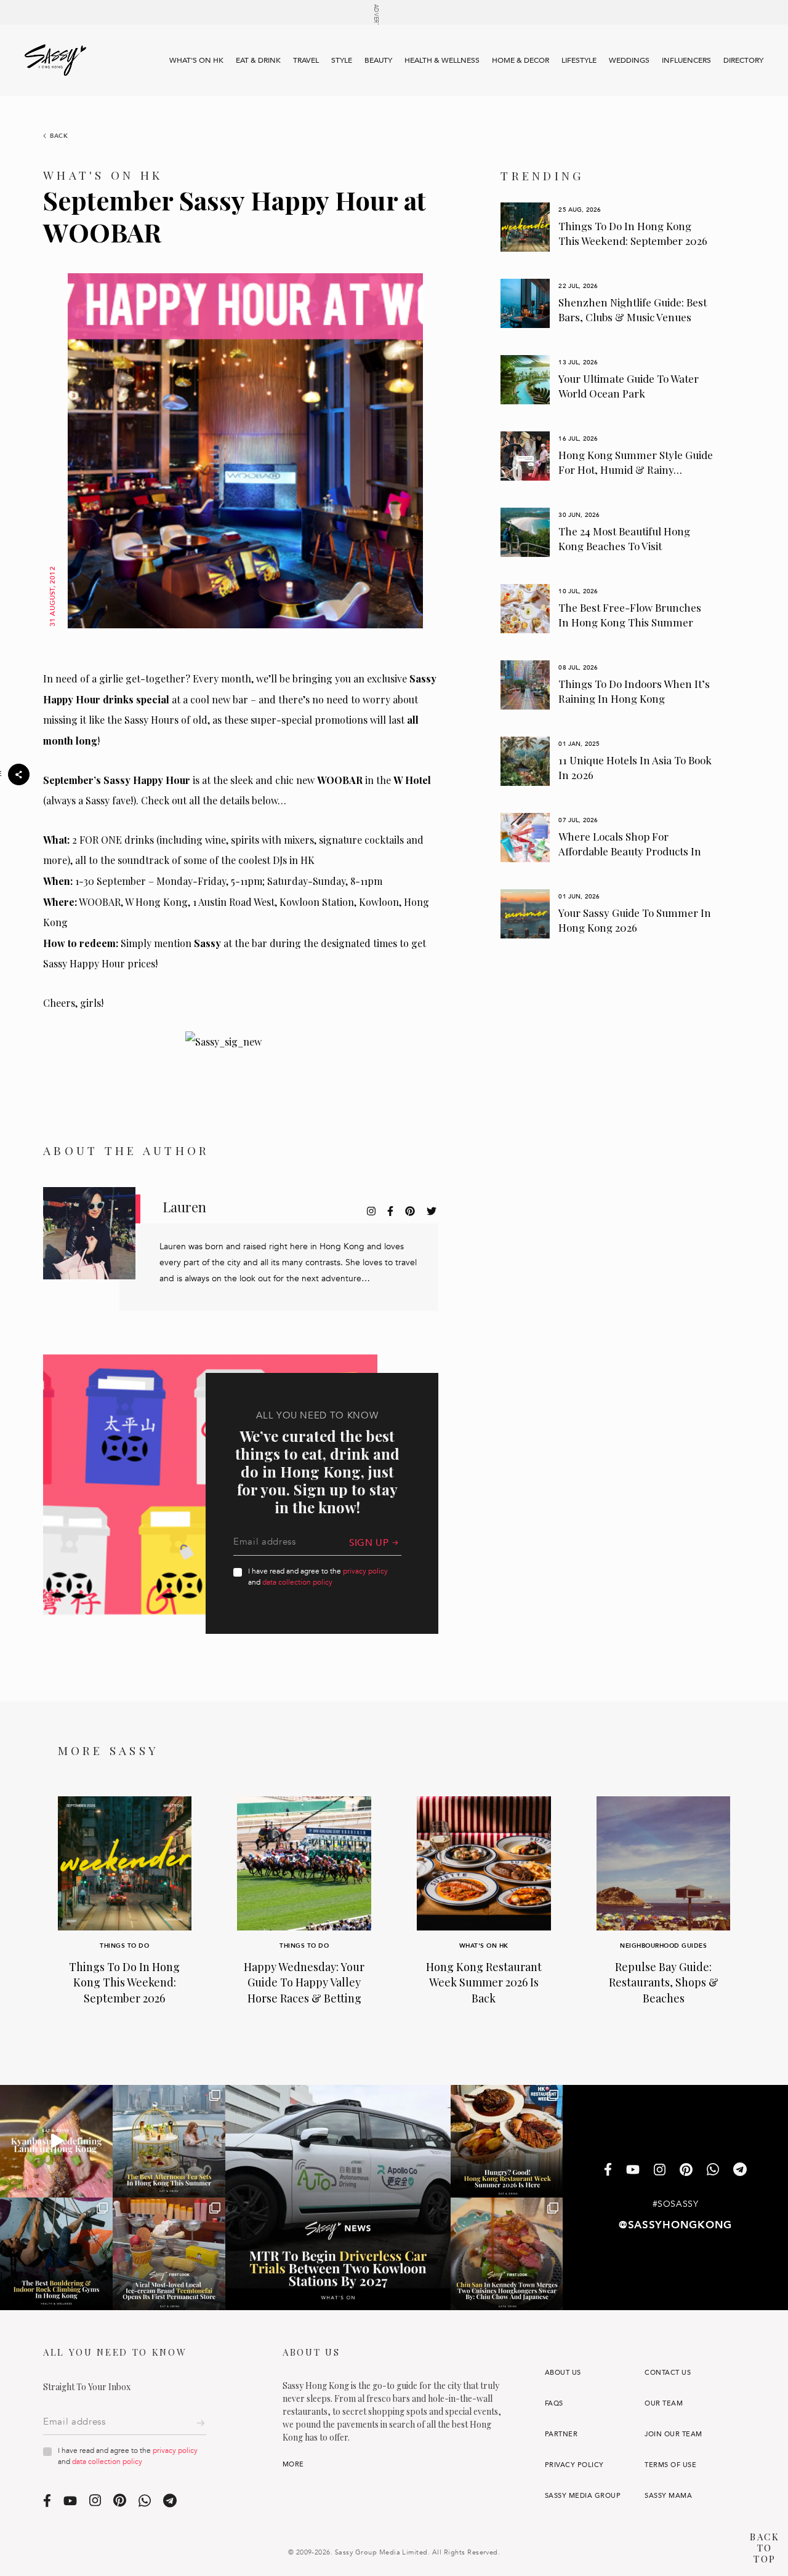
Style (342, 60)
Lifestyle (579, 60)
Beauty (378, 60)
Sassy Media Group (583, 2496)
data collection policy (297, 1582)
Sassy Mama (668, 2496)
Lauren (184, 1207)
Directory (743, 60)
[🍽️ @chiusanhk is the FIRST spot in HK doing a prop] (507, 2254)
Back (59, 136)
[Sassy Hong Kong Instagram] (660, 2170)
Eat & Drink (258, 60)
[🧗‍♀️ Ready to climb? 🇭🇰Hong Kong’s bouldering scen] (56, 2254)
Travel (306, 60)
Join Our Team (673, 2434)
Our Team (664, 2403)
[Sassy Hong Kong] (55, 60)
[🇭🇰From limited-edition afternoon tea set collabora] (169, 2141)
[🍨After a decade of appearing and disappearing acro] (169, 2254)
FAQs (554, 2403)
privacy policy (365, 1571)
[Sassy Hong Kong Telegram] (740, 2171)
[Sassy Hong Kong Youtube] (633, 2170)
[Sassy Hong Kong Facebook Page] (608, 2171)
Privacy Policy (574, 2465)
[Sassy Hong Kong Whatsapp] (713, 2171)
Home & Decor (521, 60)
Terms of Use (670, 2465)
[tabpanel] (607, 227)
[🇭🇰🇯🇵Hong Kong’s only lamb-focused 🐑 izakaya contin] (56, 2141)
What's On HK (196, 60)
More (293, 2464)
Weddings (629, 60)
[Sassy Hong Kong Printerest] (686, 2170)
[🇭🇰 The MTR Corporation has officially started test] (338, 2198)
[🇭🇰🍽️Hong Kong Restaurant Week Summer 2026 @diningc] (507, 2141)
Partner (561, 2434)
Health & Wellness (442, 60)
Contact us (668, 2373)
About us (563, 2373)
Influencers (686, 60)
